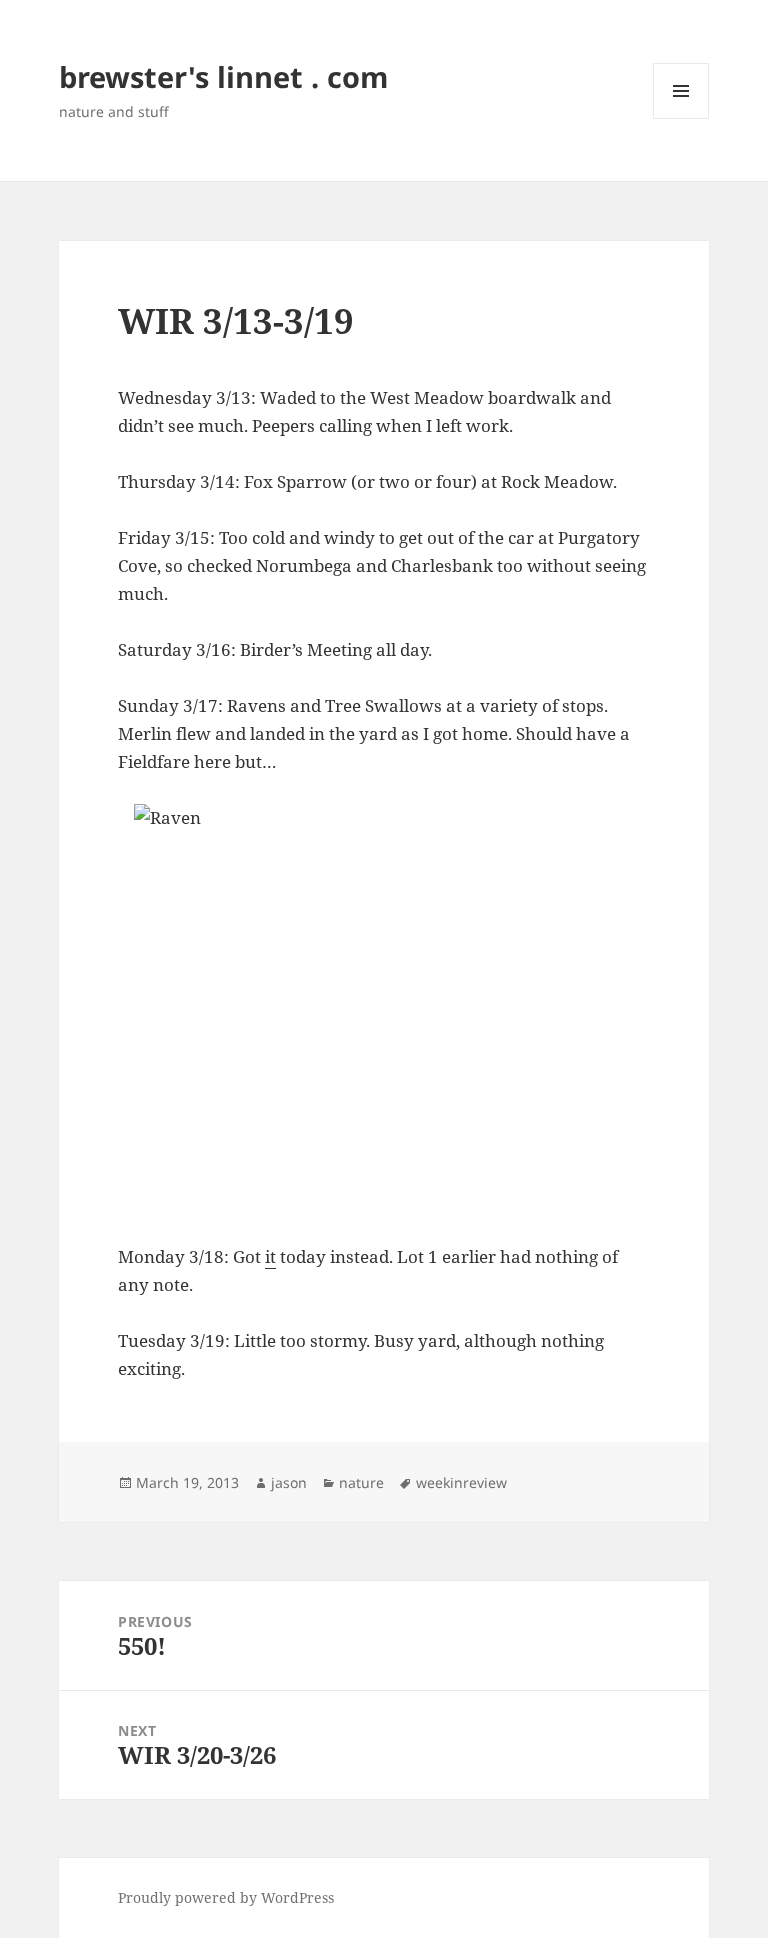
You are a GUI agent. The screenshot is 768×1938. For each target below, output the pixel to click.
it (270, 1256)
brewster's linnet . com (223, 76)
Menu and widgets (681, 118)
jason (289, 1482)
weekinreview (461, 1482)
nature (361, 1482)
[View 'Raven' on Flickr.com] (384, 1009)
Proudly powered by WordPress (226, 1897)
